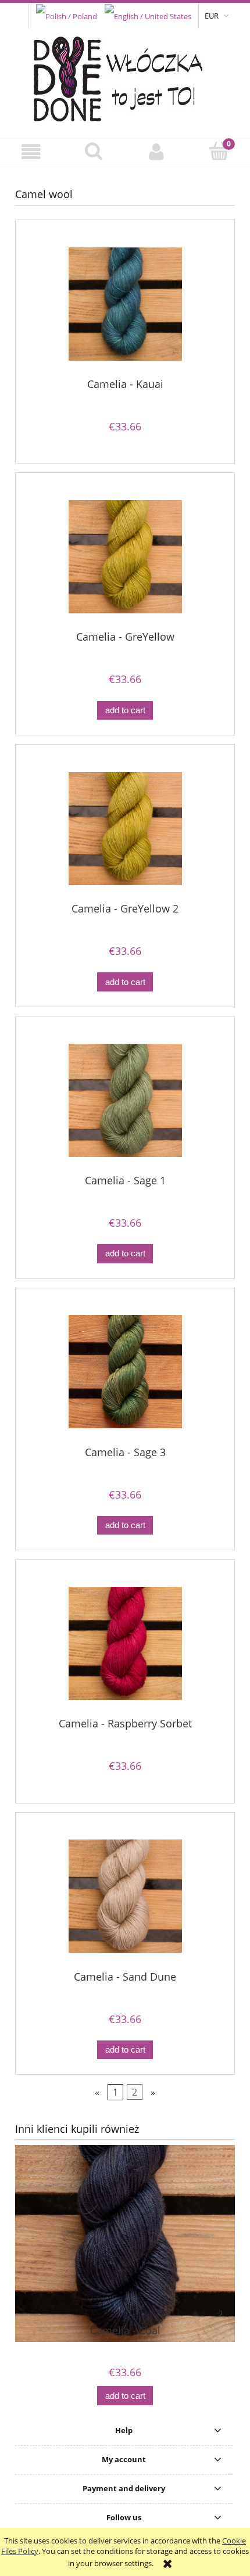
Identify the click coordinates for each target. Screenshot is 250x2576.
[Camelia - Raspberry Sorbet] (125, 1643)
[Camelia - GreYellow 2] (125, 829)
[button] (31, 152)
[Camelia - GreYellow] (125, 557)
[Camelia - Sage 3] (125, 1372)
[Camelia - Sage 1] (125, 1100)
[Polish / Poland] (67, 15)
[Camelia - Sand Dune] (125, 1896)
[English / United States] (148, 15)
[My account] (156, 152)
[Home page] (125, 76)
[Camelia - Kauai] (125, 304)
